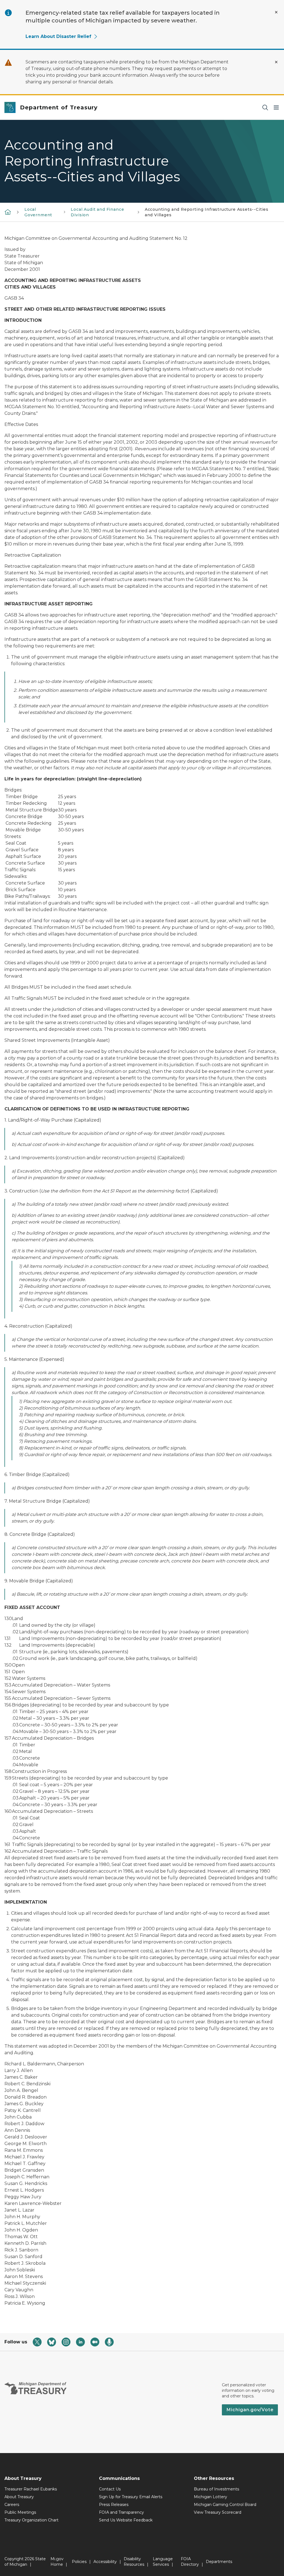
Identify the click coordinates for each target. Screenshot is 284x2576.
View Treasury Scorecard (218, 2512)
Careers (12, 2505)
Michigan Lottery (211, 2497)
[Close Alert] (276, 12)
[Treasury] (8, 212)
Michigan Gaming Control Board (225, 2505)
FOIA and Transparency (121, 2512)
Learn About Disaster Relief (58, 36)
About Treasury (19, 2497)
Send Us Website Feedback (126, 2520)
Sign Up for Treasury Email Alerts (131, 2497)
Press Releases (114, 2505)
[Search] (265, 108)
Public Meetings (20, 2512)
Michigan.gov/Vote (250, 2410)
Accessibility (105, 2562)
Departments (219, 2562)
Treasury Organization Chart (31, 2520)
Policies (79, 2562)
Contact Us (110, 2489)
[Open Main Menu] (276, 108)
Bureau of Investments (216, 2489)
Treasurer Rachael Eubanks (31, 2489)
